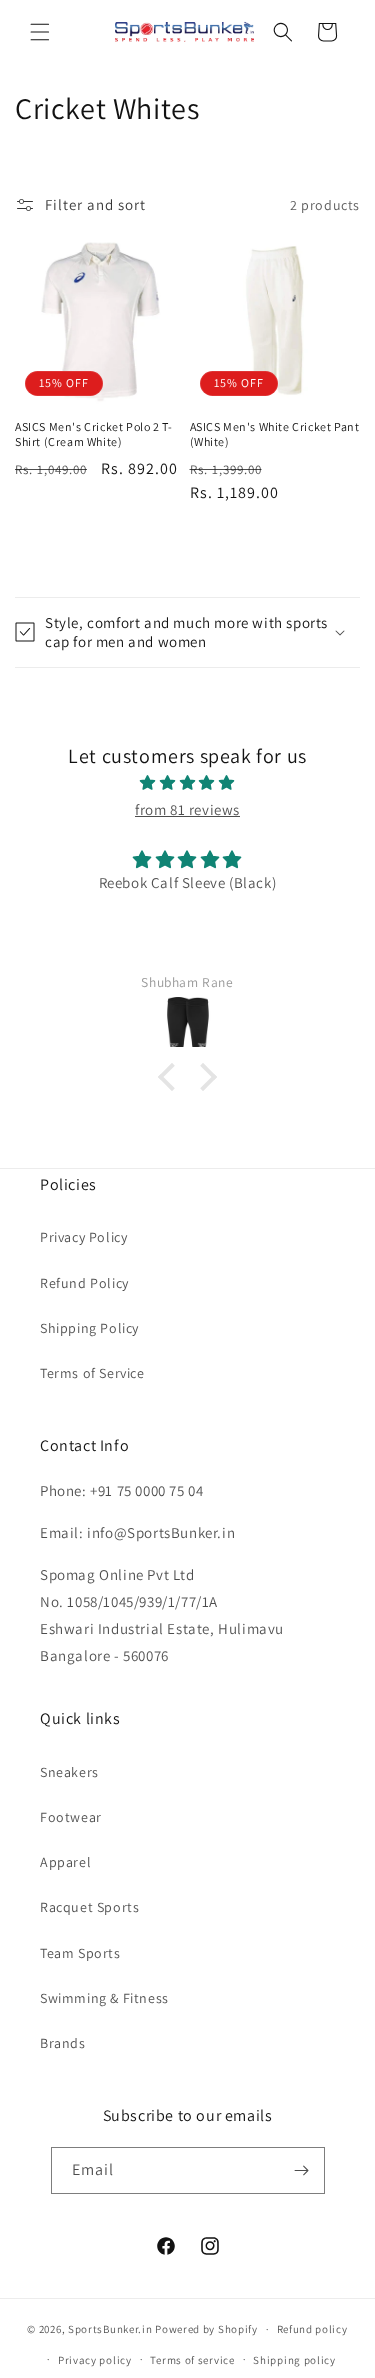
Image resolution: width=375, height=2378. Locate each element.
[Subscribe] (302, 2170)
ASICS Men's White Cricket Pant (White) (275, 434)
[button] (40, 32)
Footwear (71, 1817)
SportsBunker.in (110, 2329)
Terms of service (192, 2360)
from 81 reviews (187, 809)
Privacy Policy (83, 1237)
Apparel (65, 1862)
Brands (63, 2043)
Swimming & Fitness (104, 1998)
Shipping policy (294, 2360)
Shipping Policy (89, 1328)
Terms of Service (92, 1373)
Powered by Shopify (206, 2329)
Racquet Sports (89, 1907)
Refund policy (312, 2329)
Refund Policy (84, 1283)
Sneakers (69, 1772)
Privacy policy (95, 2360)
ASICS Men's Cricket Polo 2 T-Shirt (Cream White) (93, 434)
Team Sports (80, 1953)
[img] (187, 782)
